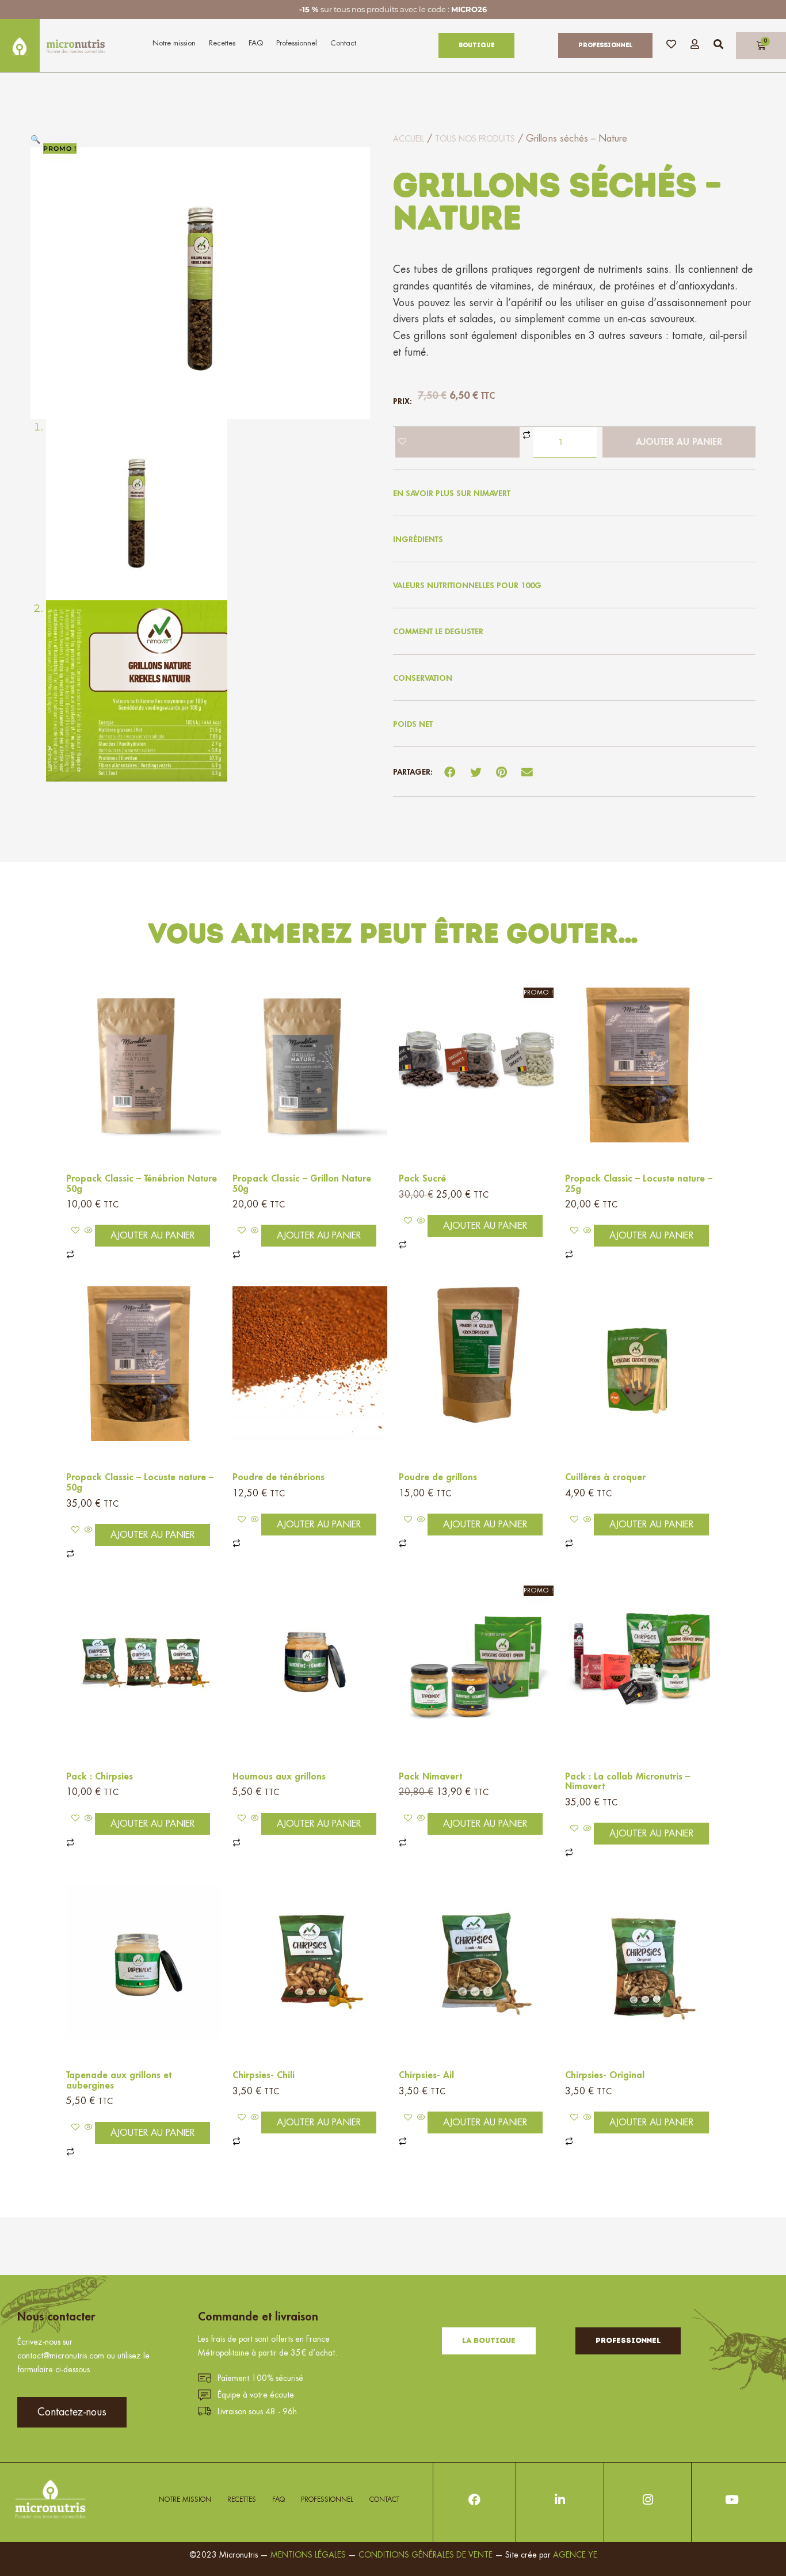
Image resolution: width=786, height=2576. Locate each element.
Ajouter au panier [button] (152, 1236)
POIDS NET (413, 724)
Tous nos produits (475, 139)
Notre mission (174, 43)
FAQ (256, 43)
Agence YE (575, 2555)
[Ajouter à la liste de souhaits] (457, 442)
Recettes (222, 43)
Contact (343, 43)
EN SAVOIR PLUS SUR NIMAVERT (452, 493)
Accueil (409, 139)
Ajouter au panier (679, 442)
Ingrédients (418, 539)
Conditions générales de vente (427, 2555)
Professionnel (297, 43)
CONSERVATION (423, 678)
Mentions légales (308, 2555)
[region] (150, 2457)
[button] (35, 139)
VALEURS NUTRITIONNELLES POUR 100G (467, 585)
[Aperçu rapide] (89, 1231)
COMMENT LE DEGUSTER (438, 631)
